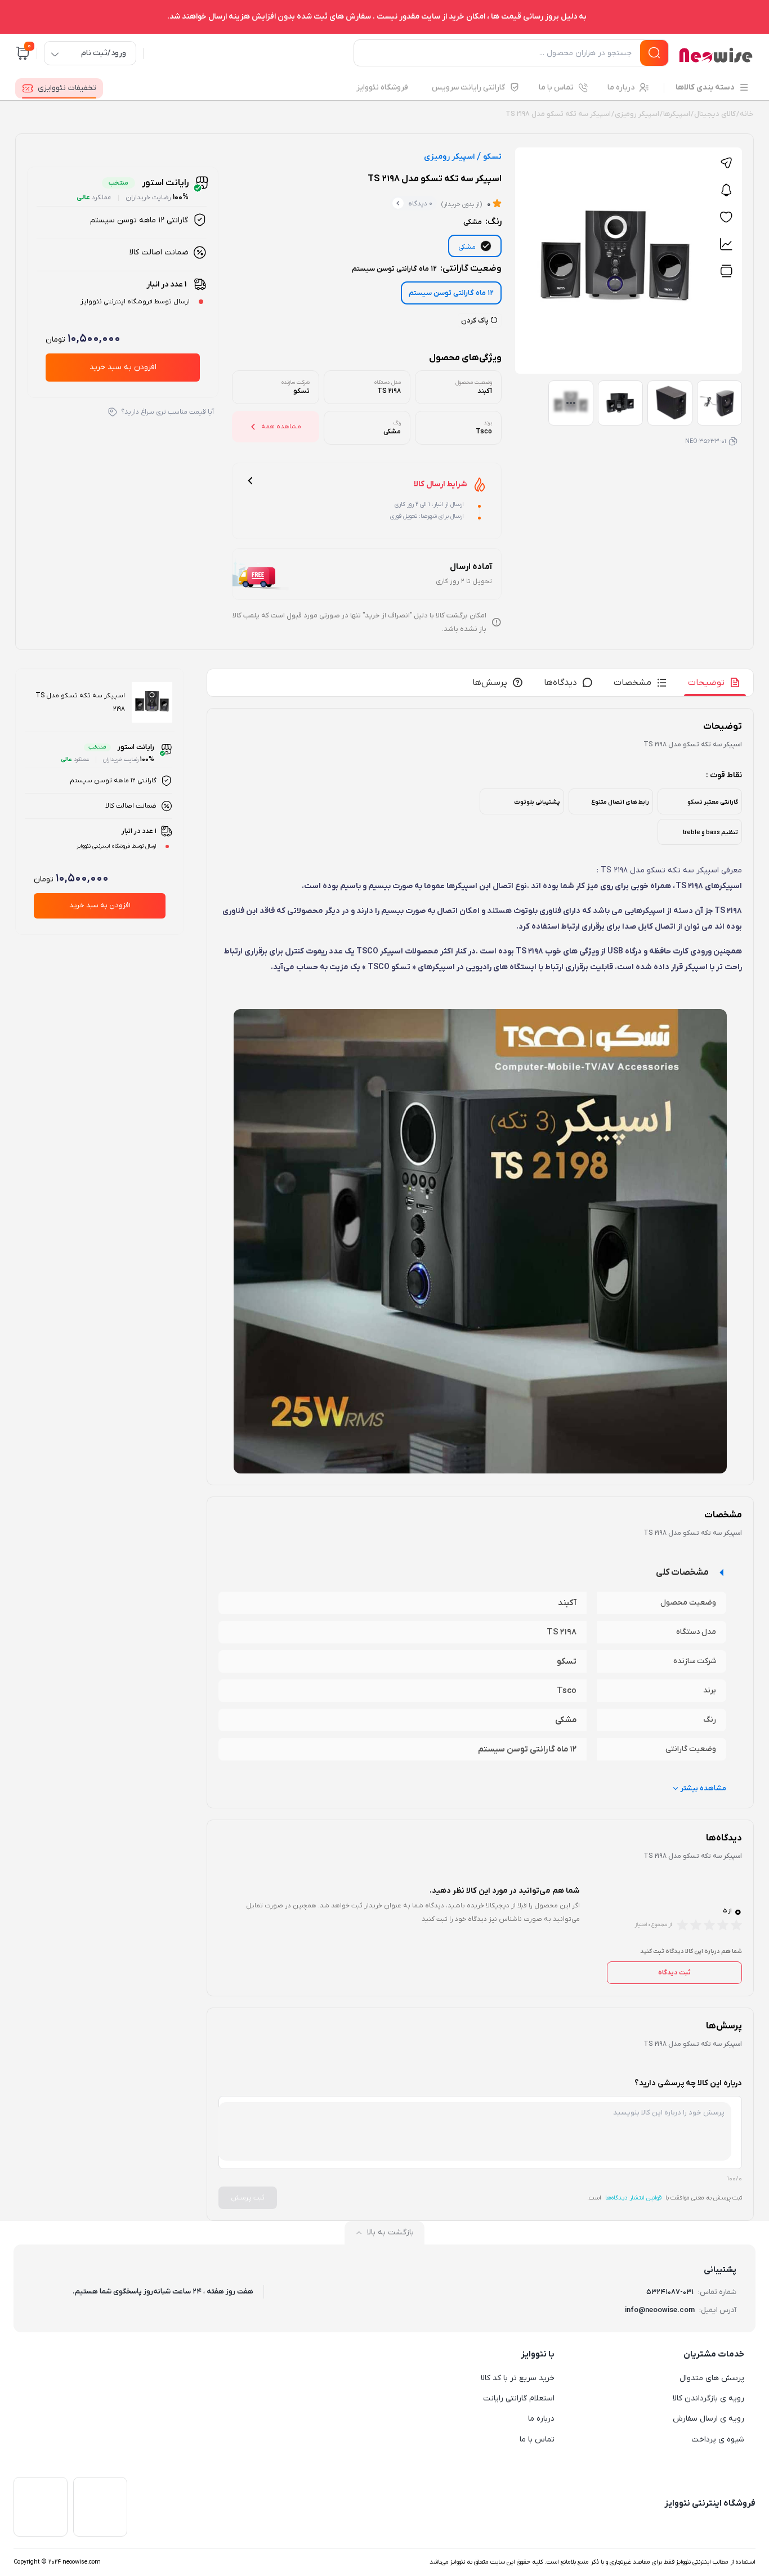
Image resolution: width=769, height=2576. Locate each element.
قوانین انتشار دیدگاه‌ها (633, 2198)
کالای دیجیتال (715, 114)
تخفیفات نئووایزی (67, 88)
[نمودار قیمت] (726, 244)
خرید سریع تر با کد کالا (518, 2378)
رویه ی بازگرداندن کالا (708, 2398)
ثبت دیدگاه (674, 1973)
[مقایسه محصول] (726, 271)
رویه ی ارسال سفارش (708, 2419)
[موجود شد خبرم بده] (726, 190)
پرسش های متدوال (712, 2378)
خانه (747, 114)
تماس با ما (537, 2440)
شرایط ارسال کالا (441, 485)
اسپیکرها (677, 114)
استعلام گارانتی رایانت (519, 2398)
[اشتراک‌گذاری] (726, 163)
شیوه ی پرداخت (718, 2440)
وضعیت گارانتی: (427, 268)
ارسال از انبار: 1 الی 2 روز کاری (429, 504)
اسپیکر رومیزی (637, 114)
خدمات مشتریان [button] (714, 2354)
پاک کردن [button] (476, 321)
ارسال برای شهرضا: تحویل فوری (427, 516)
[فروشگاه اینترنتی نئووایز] (716, 55)
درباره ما (541, 2419)
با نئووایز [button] (538, 2354)
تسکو (492, 157)
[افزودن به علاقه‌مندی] (726, 217)
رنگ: (482, 222)
